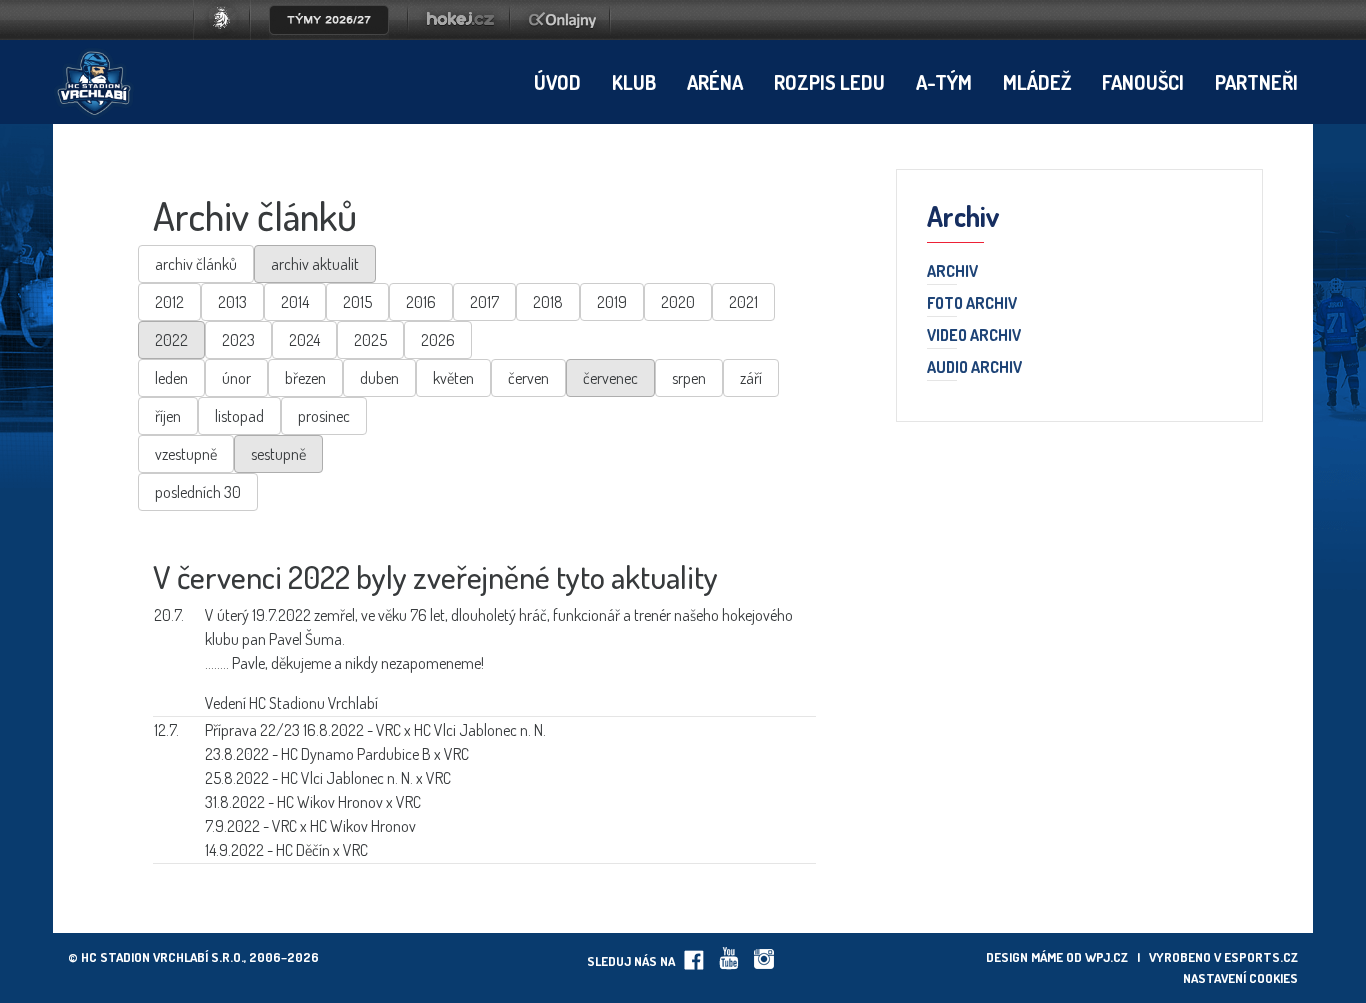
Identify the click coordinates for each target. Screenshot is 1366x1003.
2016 (421, 302)
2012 (169, 302)
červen (528, 378)
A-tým (944, 82)
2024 (304, 340)
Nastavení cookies (1240, 978)
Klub (634, 82)
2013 (232, 302)
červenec (610, 378)
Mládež (1037, 82)
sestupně (278, 454)
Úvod (557, 82)
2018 (548, 302)
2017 (484, 302)
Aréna (715, 82)
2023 (238, 340)
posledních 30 (198, 492)
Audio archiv (974, 368)
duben (379, 378)
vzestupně (186, 454)
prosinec (324, 416)
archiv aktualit (315, 264)
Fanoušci (1143, 82)
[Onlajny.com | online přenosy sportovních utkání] (566, 34)
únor (236, 378)
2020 (678, 302)
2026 (438, 340)
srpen (689, 378)
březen (305, 378)
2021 (743, 302)
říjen (168, 416)
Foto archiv (972, 304)
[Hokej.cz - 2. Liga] (459, 34)
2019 (612, 302)
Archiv (952, 272)
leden (171, 378)
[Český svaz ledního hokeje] (229, 34)
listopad (239, 416)
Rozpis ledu (829, 82)
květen (453, 378)
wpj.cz (1106, 957)
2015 (357, 302)
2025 (370, 340)
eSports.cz (1261, 957)
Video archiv (974, 336)
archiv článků (196, 264)
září (751, 378)
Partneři (1256, 82)
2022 (171, 340)
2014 (295, 302)
